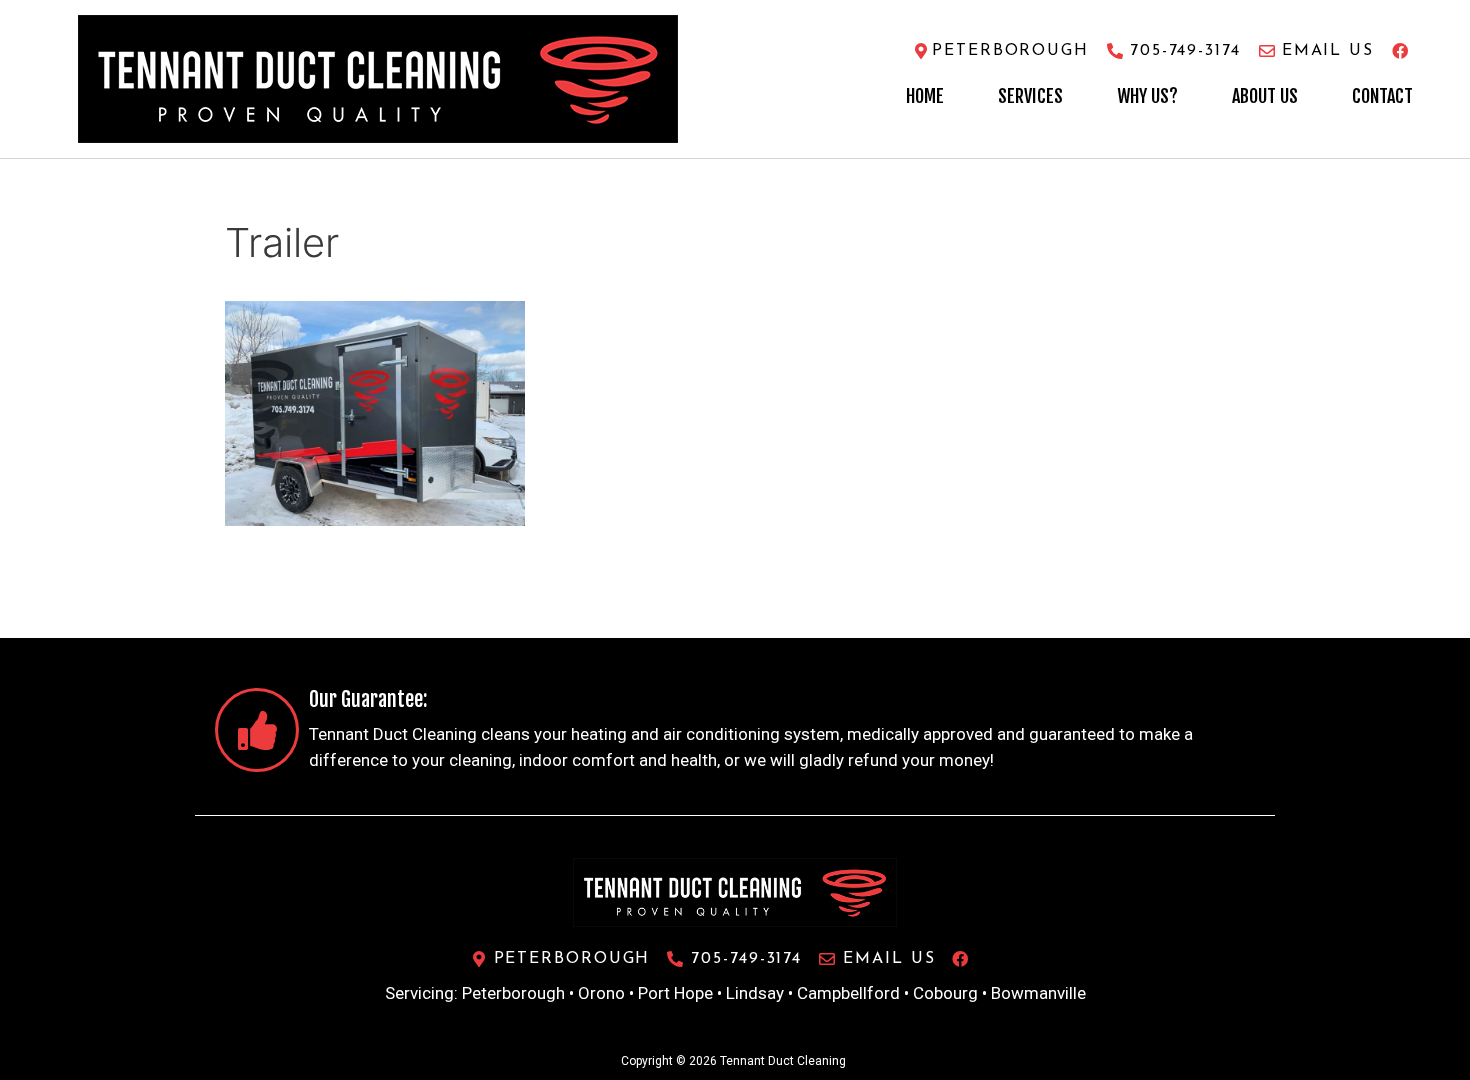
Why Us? (1147, 96)
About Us (1265, 96)
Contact (1382, 96)
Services (1030, 96)
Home (925, 96)
